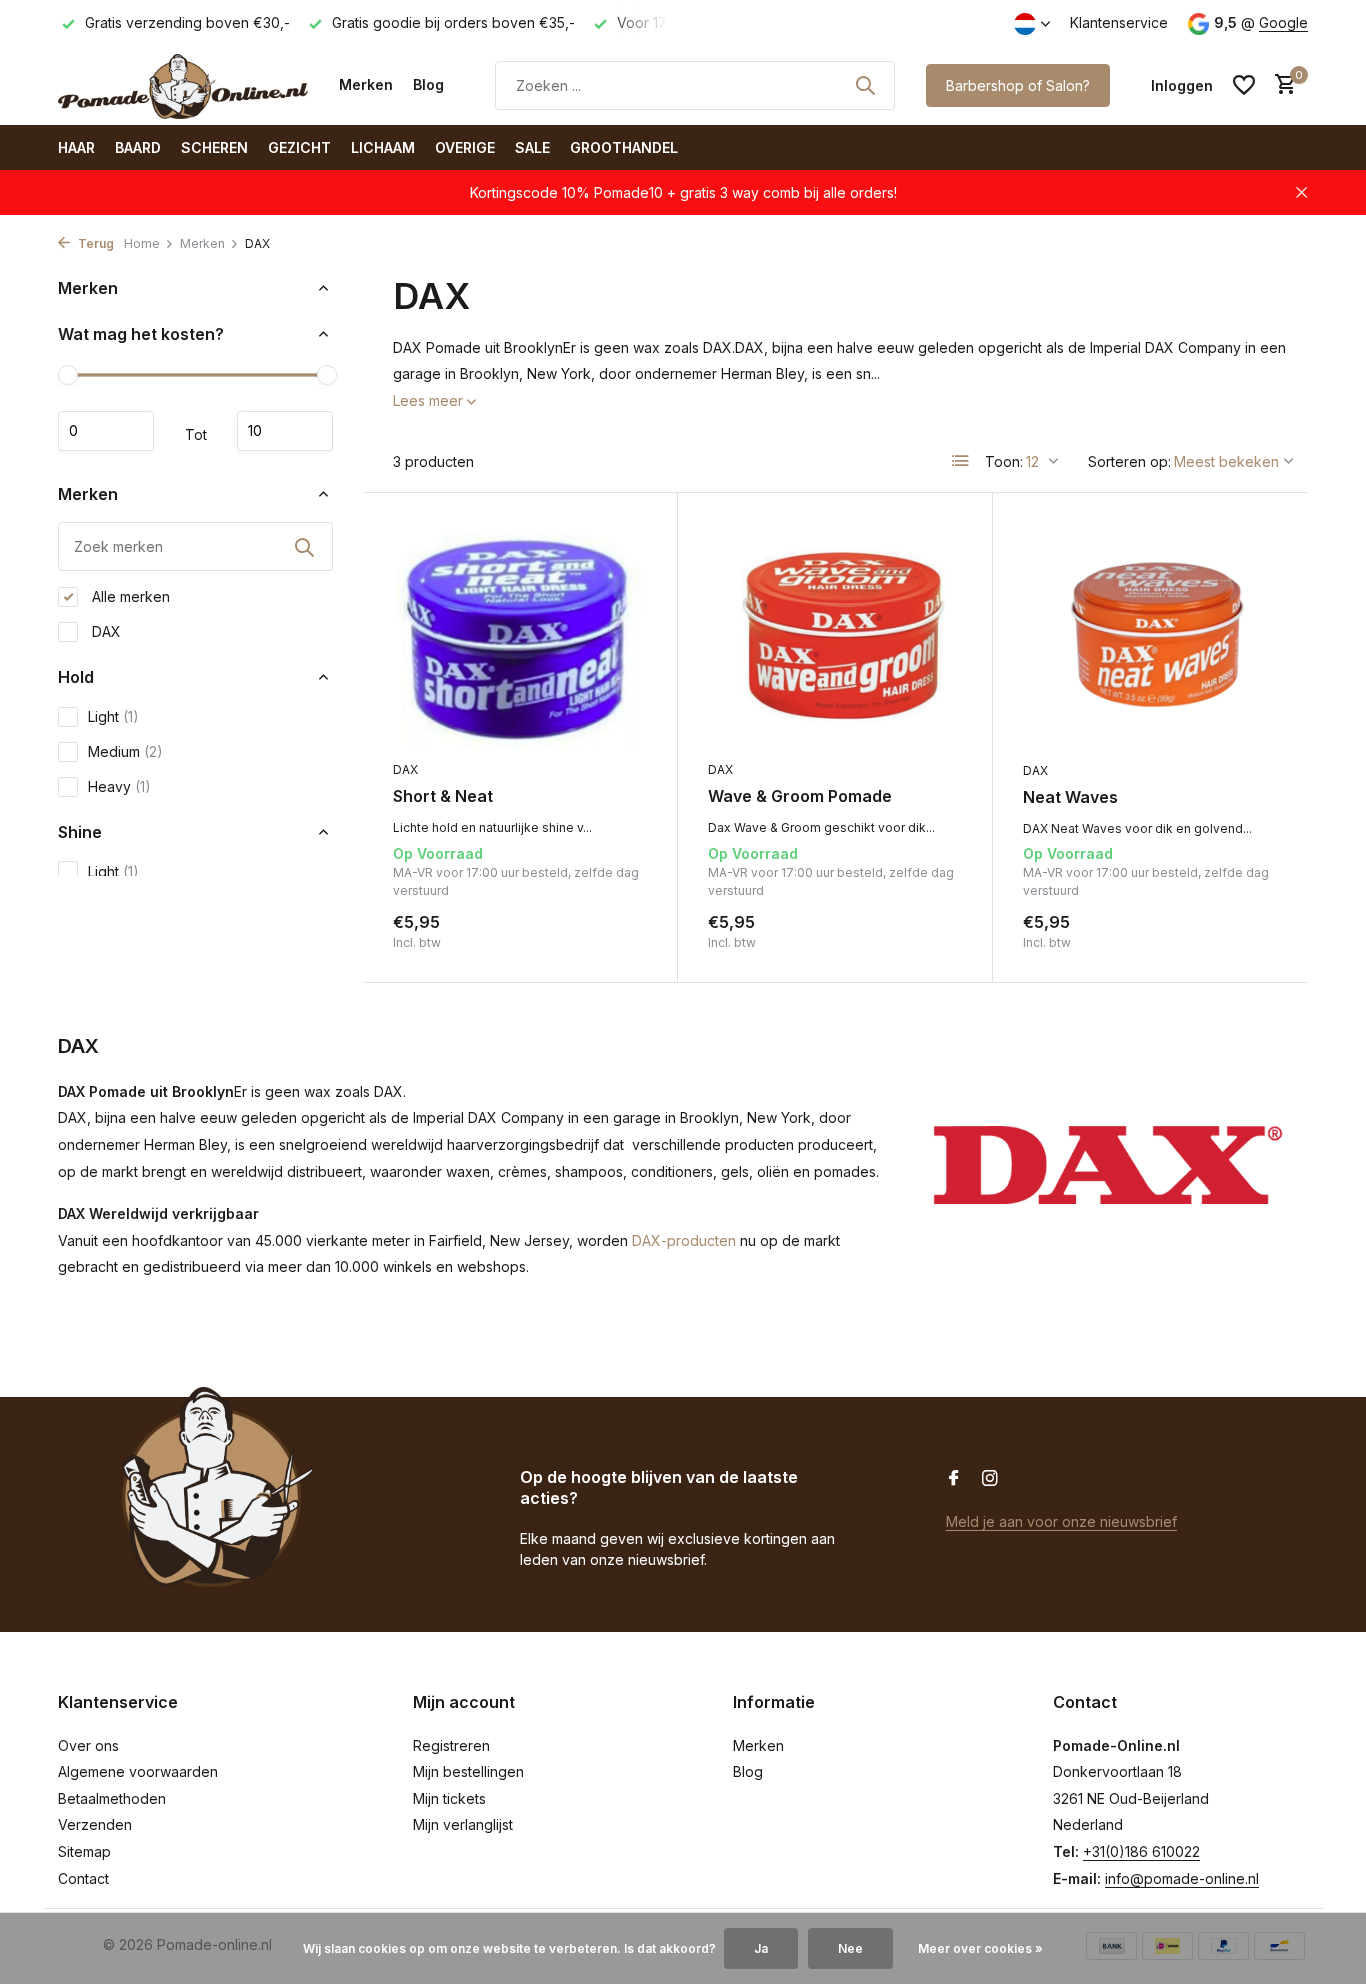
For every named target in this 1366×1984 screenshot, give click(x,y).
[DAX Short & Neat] (520, 636)
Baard (138, 147)
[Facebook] (954, 1479)
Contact (83, 1878)
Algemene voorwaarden (138, 1771)
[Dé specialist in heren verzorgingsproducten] (183, 85)
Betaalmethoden (112, 1798)
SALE (532, 147)
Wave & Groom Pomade (800, 796)
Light (113, 716)
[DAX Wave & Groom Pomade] (835, 636)
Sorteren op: (1129, 461)
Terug (94, 243)
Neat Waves (1070, 797)
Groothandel (624, 147)
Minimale (106, 431)
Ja (761, 1948)
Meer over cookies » (980, 1948)
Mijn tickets (449, 1798)
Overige (465, 147)
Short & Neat (443, 796)
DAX (104, 631)
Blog (428, 84)
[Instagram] (990, 1479)
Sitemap (84, 1851)
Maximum (285, 431)
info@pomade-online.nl (1182, 1878)
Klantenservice (1119, 22)
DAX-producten (684, 1240)
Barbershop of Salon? (1018, 85)
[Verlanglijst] (1244, 85)
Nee (850, 1948)
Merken (366, 84)
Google (1283, 22)
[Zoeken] (865, 85)
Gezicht (299, 147)
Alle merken (129, 596)
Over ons (88, 1745)
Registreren (451, 1745)
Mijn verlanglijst (463, 1824)
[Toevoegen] (612, 930)
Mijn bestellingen (468, 1771)
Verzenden (95, 1824)
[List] (961, 461)
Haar (76, 147)
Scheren (214, 147)
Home (142, 243)
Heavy (119, 786)
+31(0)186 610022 (1141, 1851)
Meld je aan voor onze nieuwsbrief (1061, 1521)
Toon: (1004, 461)
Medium (125, 751)
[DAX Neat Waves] (1150, 637)
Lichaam (383, 147)
